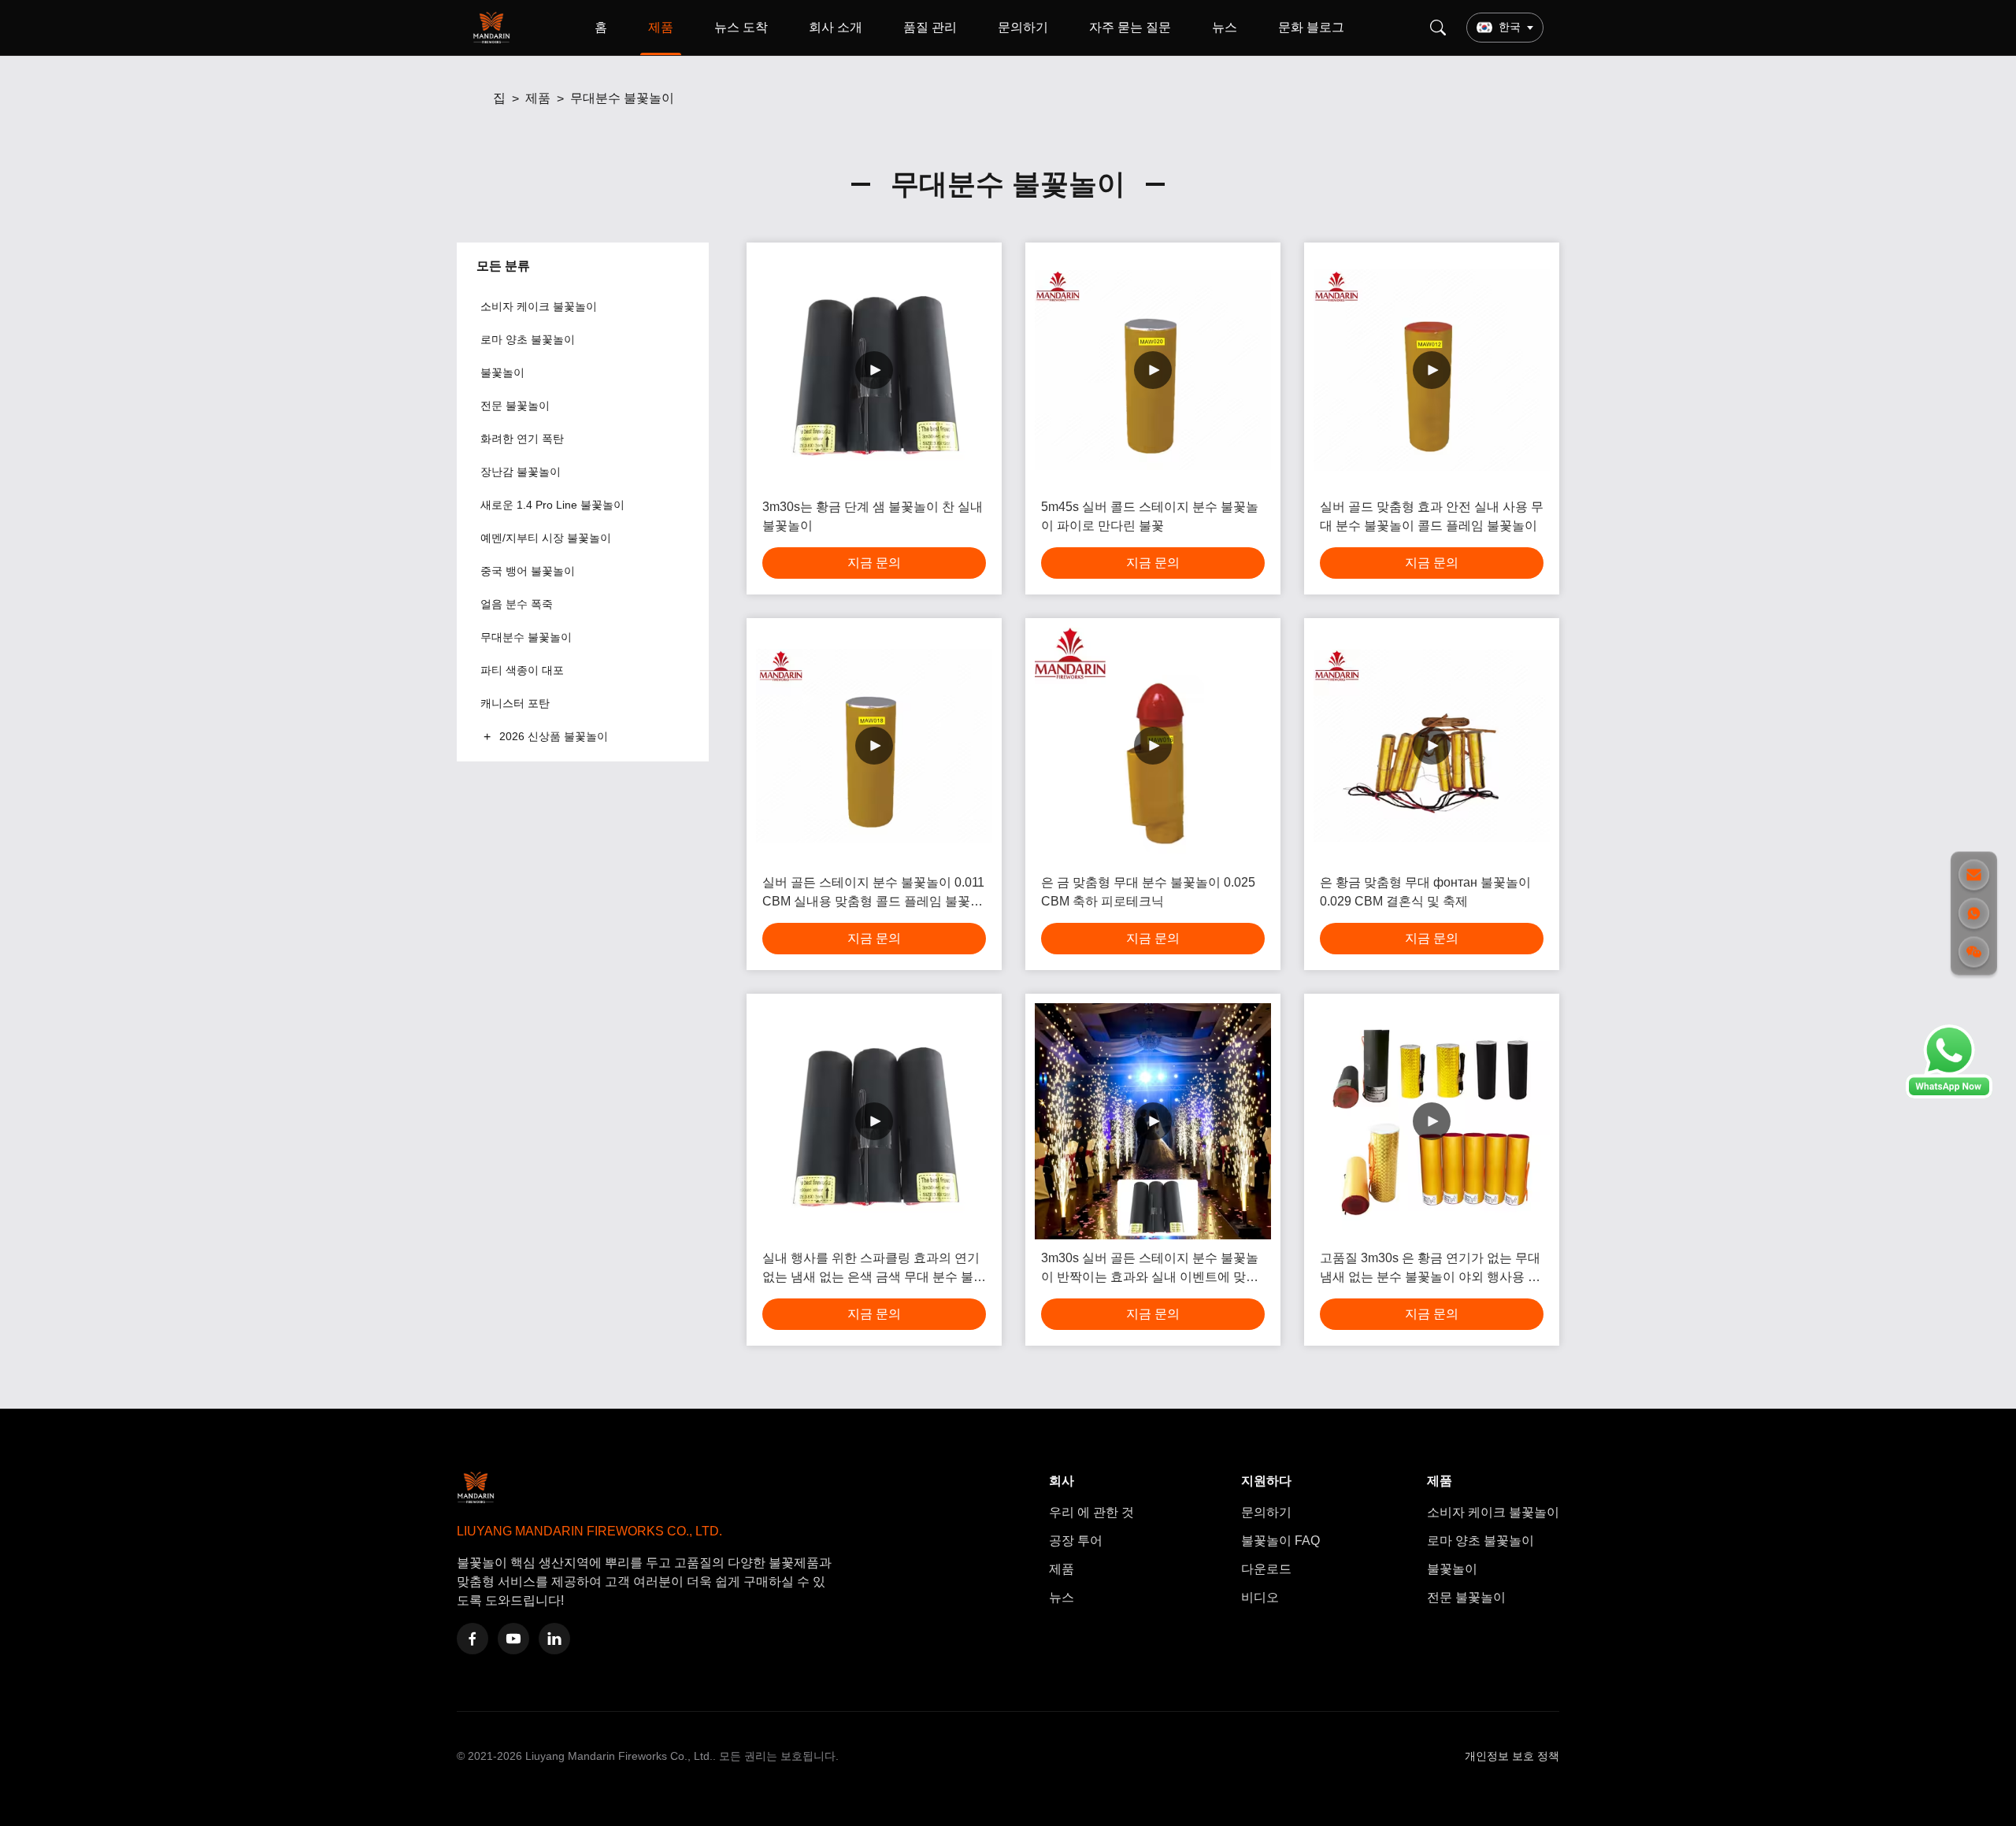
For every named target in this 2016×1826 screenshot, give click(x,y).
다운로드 (1266, 1569)
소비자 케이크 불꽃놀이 (1493, 1512)
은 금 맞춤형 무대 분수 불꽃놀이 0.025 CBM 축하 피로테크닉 (1148, 892)
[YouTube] (513, 1639)
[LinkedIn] (554, 1639)
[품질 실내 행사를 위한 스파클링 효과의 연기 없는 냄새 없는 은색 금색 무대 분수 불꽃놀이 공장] (874, 1121)
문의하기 (1023, 27)
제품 (661, 27)
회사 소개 (836, 27)
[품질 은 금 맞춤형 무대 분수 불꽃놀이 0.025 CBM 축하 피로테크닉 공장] (1153, 746)
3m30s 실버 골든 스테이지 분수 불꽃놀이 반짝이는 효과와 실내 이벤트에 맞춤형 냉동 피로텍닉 (1150, 1269)
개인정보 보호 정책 (1512, 1756)
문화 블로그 (1311, 27)
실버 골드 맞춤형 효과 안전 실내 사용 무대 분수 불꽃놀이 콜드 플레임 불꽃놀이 (1432, 516)
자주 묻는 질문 (1130, 27)
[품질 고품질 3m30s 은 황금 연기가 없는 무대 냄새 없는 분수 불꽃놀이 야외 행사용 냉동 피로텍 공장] (1432, 1121)
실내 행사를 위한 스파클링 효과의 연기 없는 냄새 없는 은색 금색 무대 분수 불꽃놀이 (874, 1269)
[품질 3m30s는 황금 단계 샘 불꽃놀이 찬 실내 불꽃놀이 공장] (874, 370)
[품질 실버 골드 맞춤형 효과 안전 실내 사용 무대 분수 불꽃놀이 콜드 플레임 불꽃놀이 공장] (1432, 370)
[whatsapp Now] (1949, 1094)
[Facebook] (472, 1639)
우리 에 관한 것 (1091, 1512)
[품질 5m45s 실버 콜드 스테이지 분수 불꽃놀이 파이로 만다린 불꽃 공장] (1153, 370)
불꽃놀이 (1452, 1569)
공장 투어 (1076, 1541)
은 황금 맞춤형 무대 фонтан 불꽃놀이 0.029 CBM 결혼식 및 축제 (1425, 892)
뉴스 (1225, 27)
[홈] (480, 98)
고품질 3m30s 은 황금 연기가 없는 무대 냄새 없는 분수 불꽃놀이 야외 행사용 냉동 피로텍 (1430, 1269)
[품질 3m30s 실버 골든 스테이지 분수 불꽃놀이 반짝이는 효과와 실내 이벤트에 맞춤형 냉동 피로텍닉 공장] (1153, 1121)
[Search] (1438, 28)
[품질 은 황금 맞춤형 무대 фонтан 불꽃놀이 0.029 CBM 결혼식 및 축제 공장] (1432, 746)
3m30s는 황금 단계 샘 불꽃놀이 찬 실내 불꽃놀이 (873, 516)
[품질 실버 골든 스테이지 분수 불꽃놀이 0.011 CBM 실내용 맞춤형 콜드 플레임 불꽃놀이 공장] (874, 746)
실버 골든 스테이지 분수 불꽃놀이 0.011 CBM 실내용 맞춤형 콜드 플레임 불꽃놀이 (873, 893)
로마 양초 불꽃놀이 (1480, 1541)
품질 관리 (930, 27)
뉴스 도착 (741, 27)
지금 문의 (874, 563)
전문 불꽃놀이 (1466, 1597)
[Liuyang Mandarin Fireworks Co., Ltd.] (495, 28)
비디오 (1260, 1597)
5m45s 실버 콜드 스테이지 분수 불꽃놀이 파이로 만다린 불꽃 (1150, 516)
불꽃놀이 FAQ (1280, 1541)
